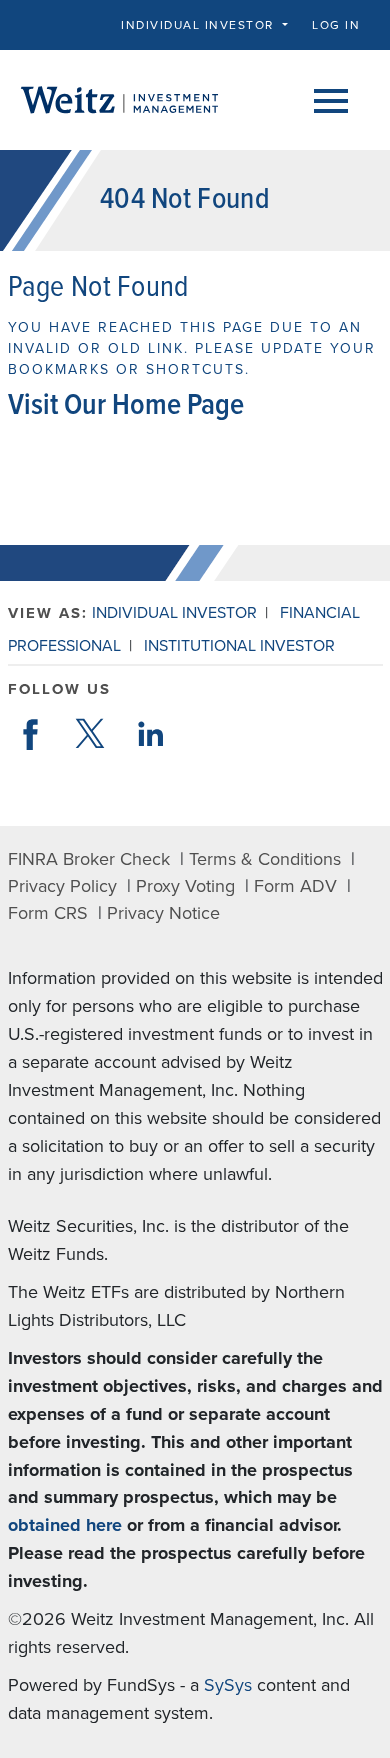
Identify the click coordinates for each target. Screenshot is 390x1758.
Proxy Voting (185, 886)
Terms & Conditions (265, 859)
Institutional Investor (239, 646)
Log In (336, 25)
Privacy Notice (163, 913)
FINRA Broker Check (89, 859)
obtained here (65, 1525)
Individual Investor (174, 613)
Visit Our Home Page (126, 406)
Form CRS (48, 913)
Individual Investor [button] (199, 25)
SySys (228, 1685)
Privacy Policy (62, 886)
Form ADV (295, 886)
